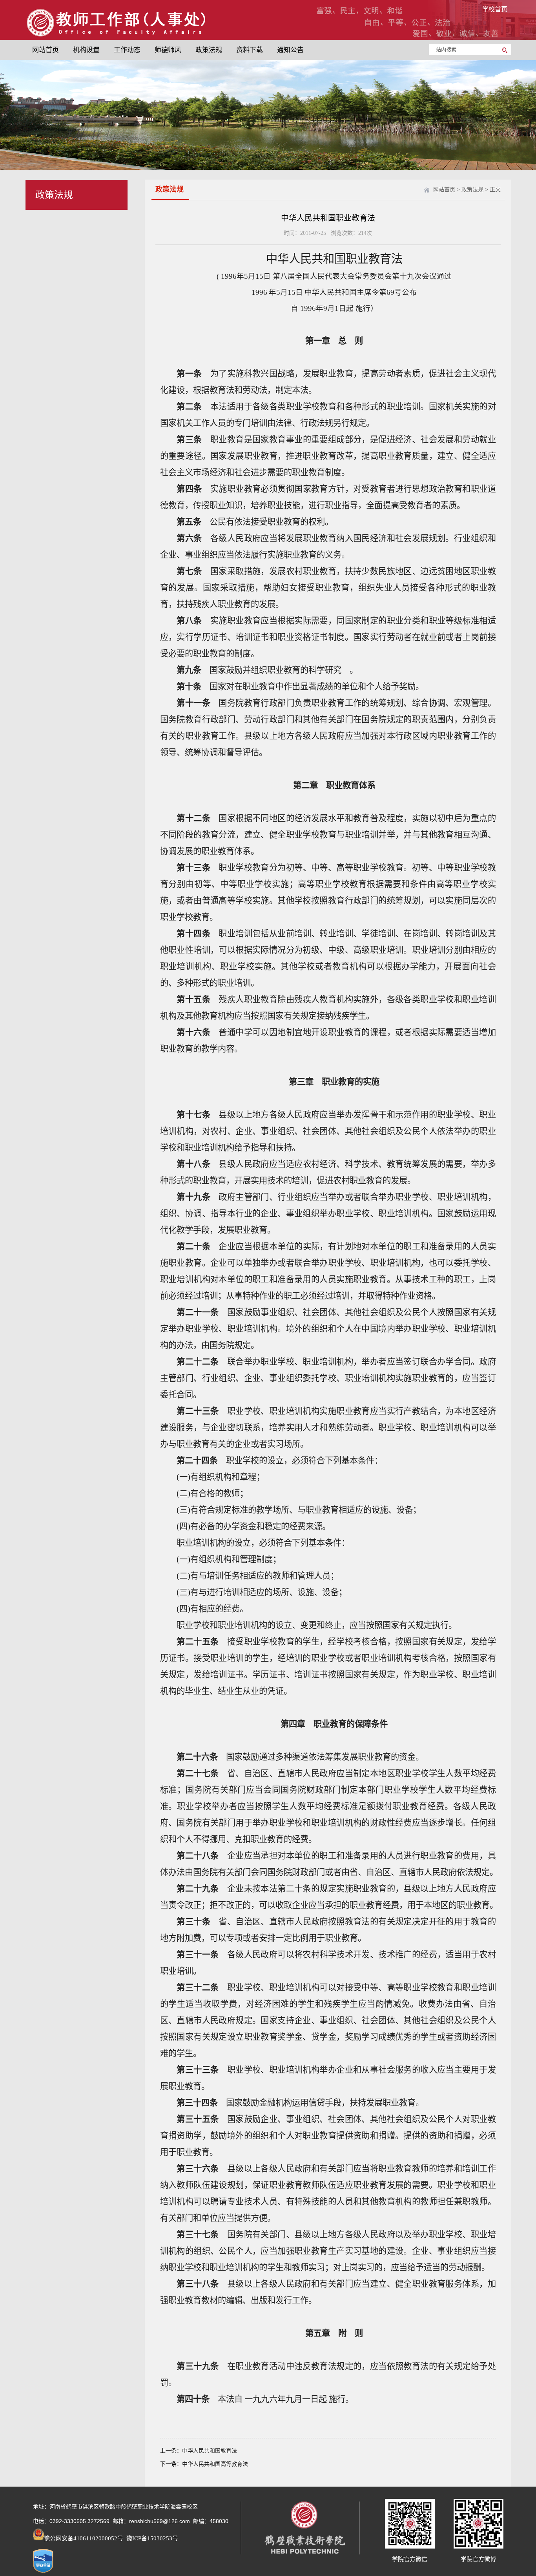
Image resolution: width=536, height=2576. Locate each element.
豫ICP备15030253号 (151, 2538)
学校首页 (495, 9)
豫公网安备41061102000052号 (84, 2538)
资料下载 (250, 50)
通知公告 (290, 50)
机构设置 (86, 50)
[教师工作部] (115, 37)
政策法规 (209, 50)
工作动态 (127, 50)
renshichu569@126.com (160, 2521)
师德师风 (168, 50)
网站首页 (46, 50)
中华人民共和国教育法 (210, 2451)
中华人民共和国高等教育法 (215, 2464)
